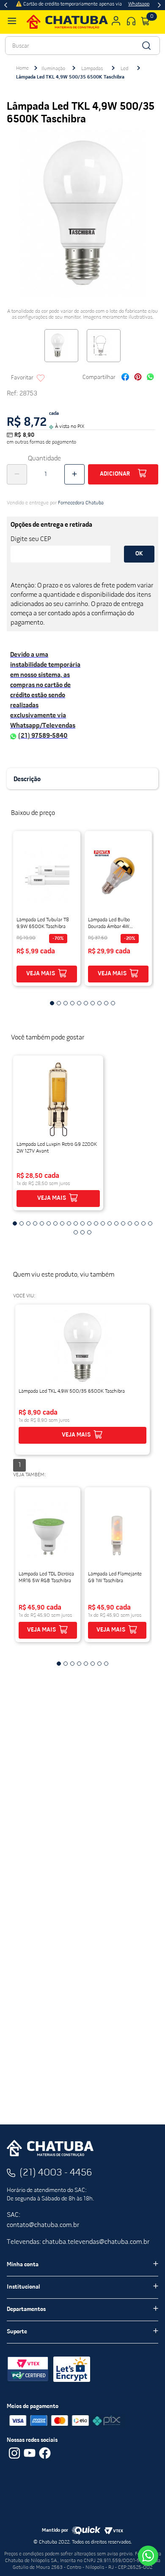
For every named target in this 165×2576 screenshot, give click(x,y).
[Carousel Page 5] (42, 1223)
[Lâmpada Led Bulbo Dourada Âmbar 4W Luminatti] (118, 874)
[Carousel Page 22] (76, 1232)
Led (124, 69)
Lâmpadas (92, 69)
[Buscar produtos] (146, 46)
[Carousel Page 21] (150, 1223)
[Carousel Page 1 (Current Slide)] (15, 1223)
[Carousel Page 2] (22, 1223)
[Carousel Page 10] (76, 1223)
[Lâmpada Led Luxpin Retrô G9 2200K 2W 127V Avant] (58, 1099)
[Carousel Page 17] (123, 1223)
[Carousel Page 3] (28, 1223)
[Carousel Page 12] (89, 1223)
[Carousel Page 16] (116, 1223)
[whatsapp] (150, 378)
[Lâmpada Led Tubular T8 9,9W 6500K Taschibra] (47, 874)
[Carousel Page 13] (96, 1223)
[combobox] (82, 46)
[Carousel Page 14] (103, 1223)
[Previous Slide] (6, 5)
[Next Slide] (159, 5)
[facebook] (125, 378)
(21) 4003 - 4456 (56, 2173)
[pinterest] (138, 378)
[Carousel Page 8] (62, 1223)
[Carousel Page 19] (137, 1223)
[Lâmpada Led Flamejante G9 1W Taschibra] (117, 1531)
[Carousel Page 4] (35, 1223)
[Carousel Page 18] (130, 1223)
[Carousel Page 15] (110, 1223)
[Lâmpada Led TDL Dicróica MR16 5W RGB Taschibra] (48, 1531)
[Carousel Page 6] (49, 1223)
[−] (17, 474)
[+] (74, 474)
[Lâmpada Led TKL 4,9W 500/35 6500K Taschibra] (82, 1348)
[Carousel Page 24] (89, 1232)
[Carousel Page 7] (55, 1223)
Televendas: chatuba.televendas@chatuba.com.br (78, 2242)
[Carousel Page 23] (82, 1232)
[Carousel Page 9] (69, 1223)
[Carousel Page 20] (143, 1223)
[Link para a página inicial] (22, 68)
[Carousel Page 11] (82, 1223)
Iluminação (53, 69)
